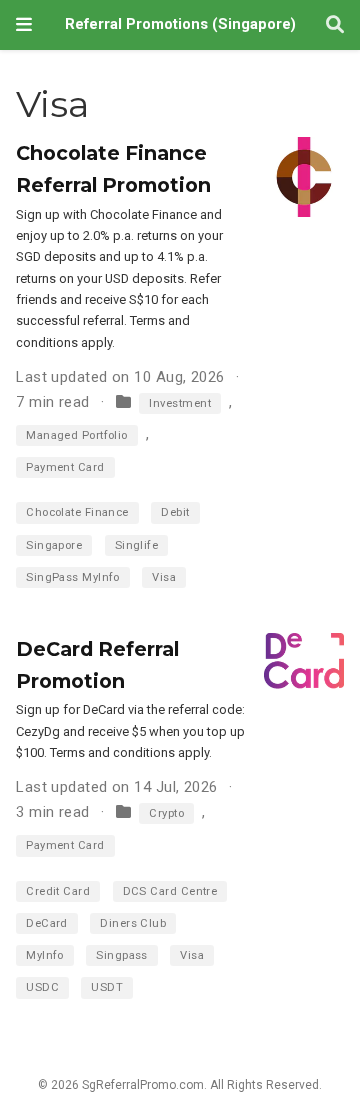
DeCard (47, 923)
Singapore (54, 545)
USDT (107, 987)
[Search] (335, 25)
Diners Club (133, 923)
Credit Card (58, 891)
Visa (164, 577)
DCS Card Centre (170, 891)
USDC (42, 987)
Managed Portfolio (77, 435)
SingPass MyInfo (73, 577)
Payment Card (65, 467)
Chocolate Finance (77, 512)
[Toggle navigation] (24, 24)
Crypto (166, 813)
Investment (180, 403)
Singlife (137, 545)
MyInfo (45, 955)
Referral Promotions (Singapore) (180, 24)
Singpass (122, 955)
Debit (175, 512)
